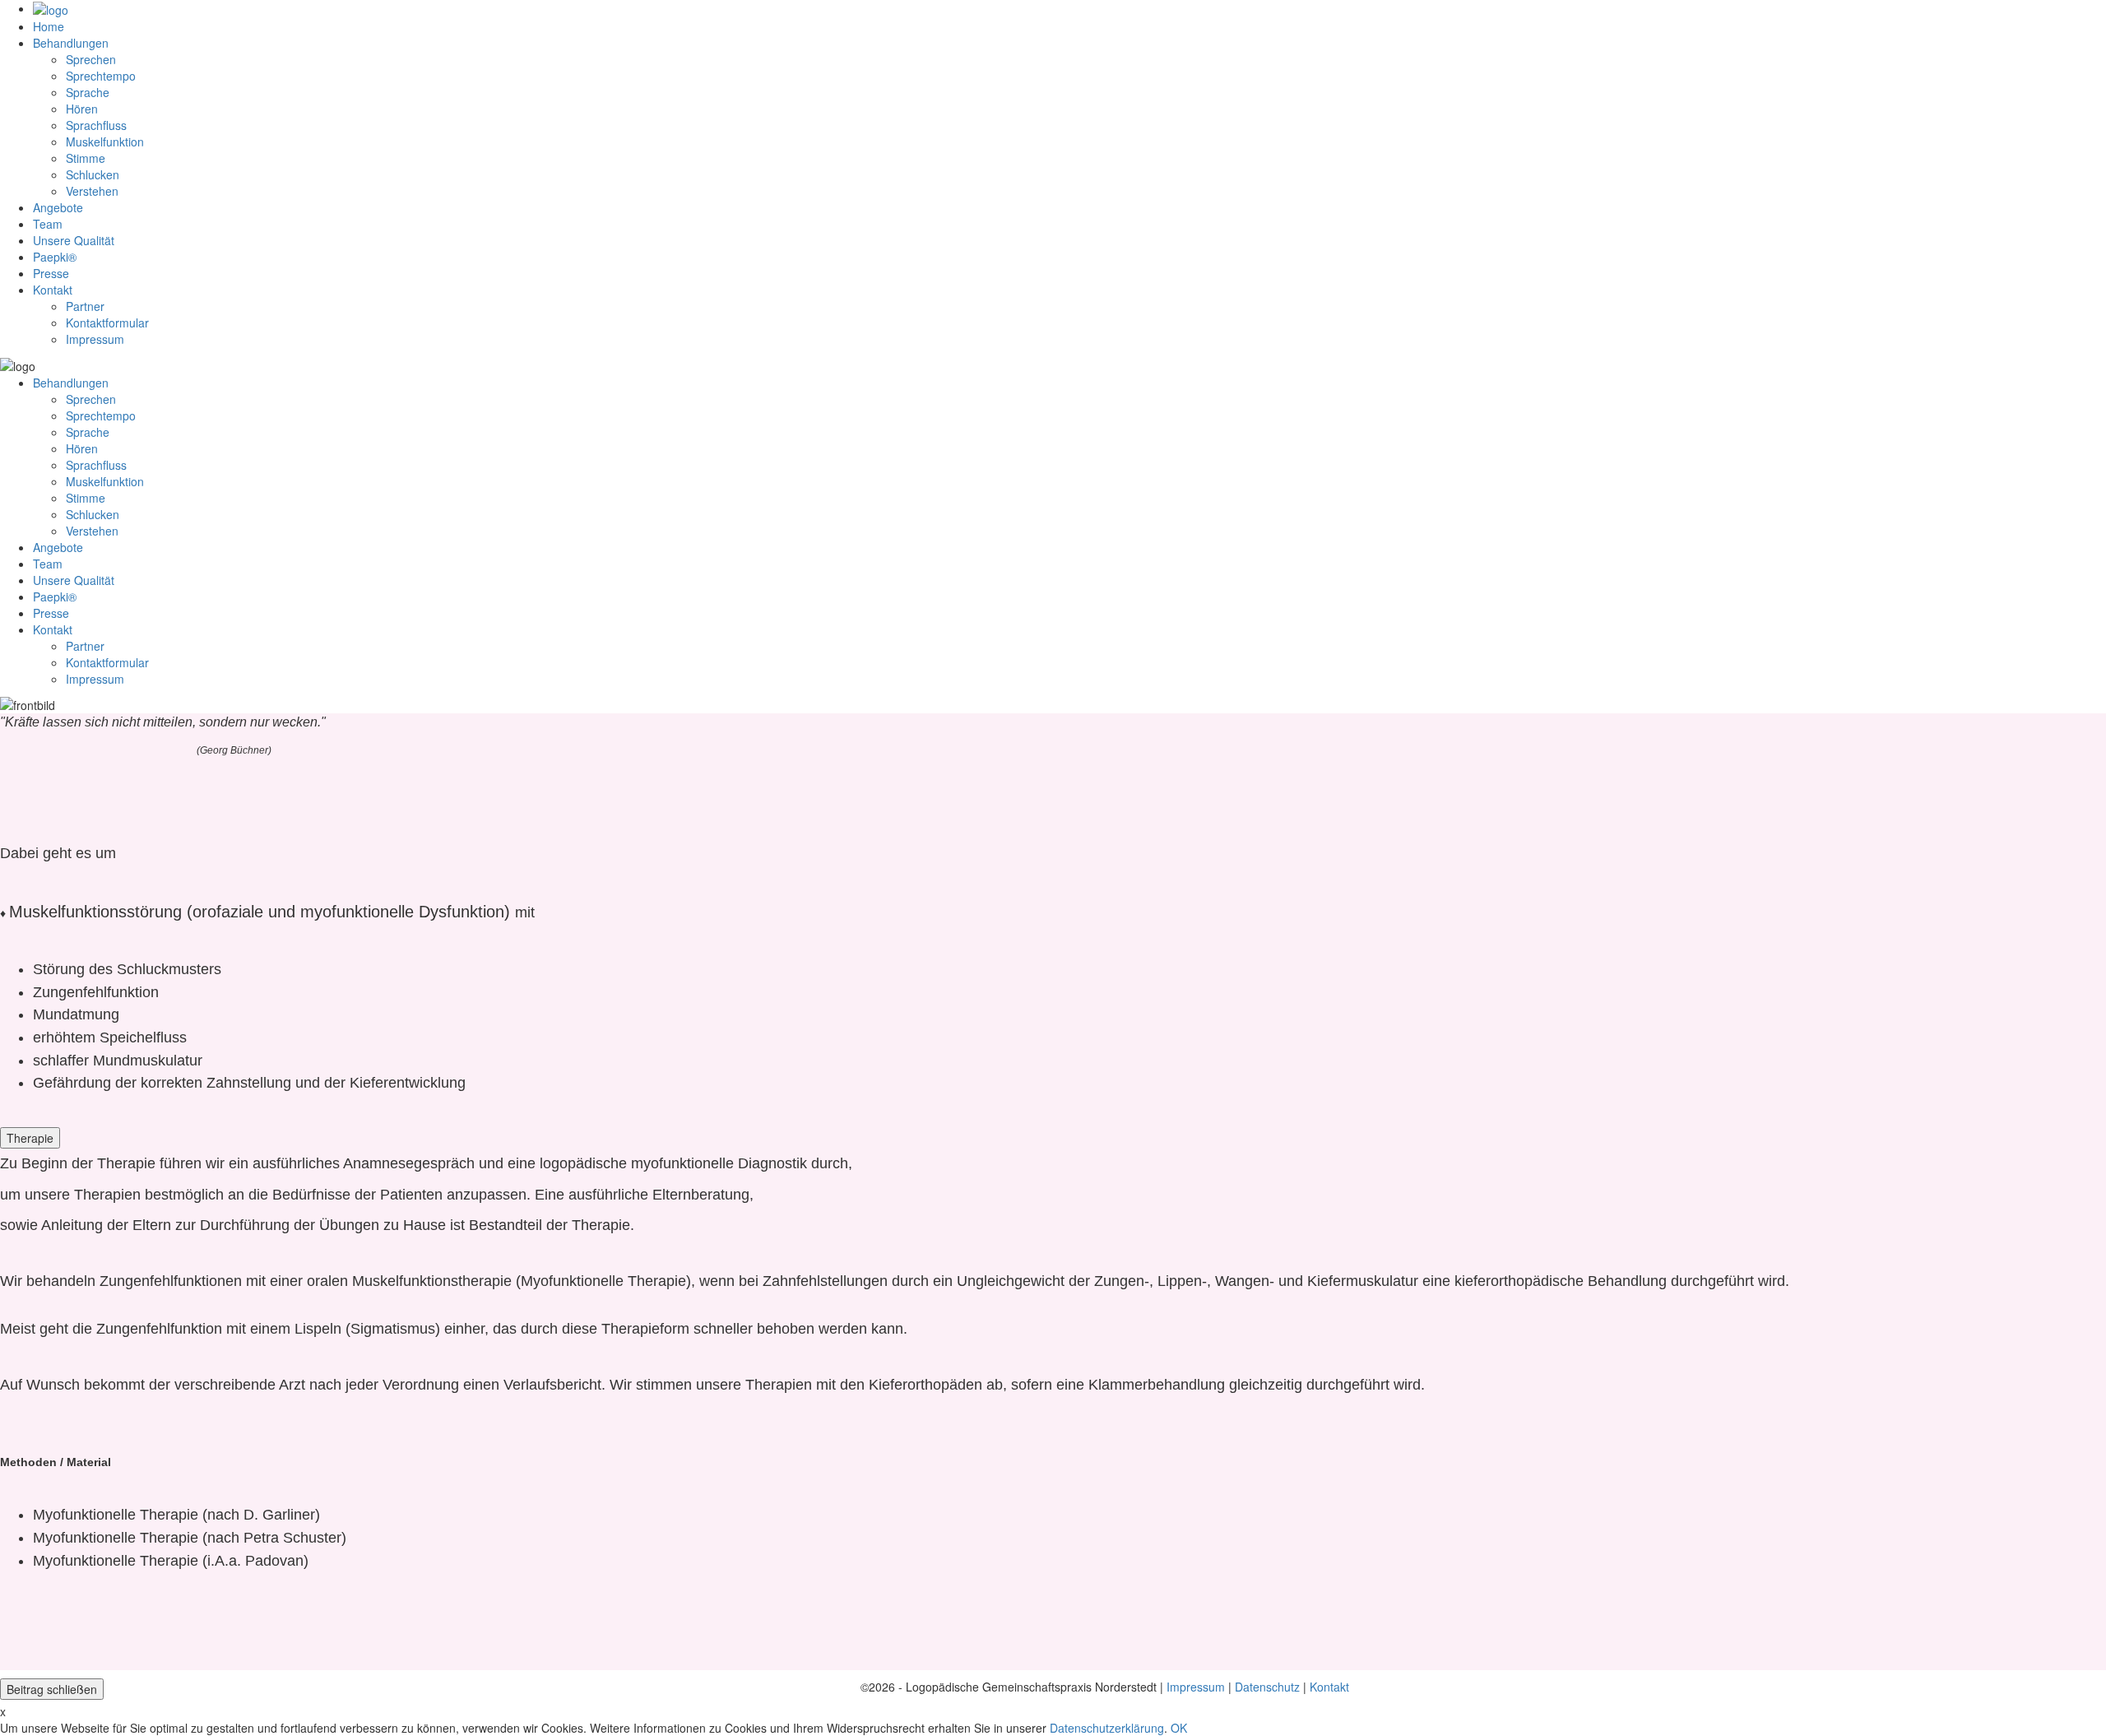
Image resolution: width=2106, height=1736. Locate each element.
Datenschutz (1267, 1687)
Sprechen (91, 59)
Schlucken (93, 174)
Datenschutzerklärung (1107, 1728)
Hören (82, 109)
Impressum (1196, 1687)
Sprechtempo (101, 76)
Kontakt (1329, 1687)
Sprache (88, 92)
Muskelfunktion (105, 142)
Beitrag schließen (52, 1689)
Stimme (86, 158)
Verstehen (92, 191)
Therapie (30, 1138)
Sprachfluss (96, 125)
